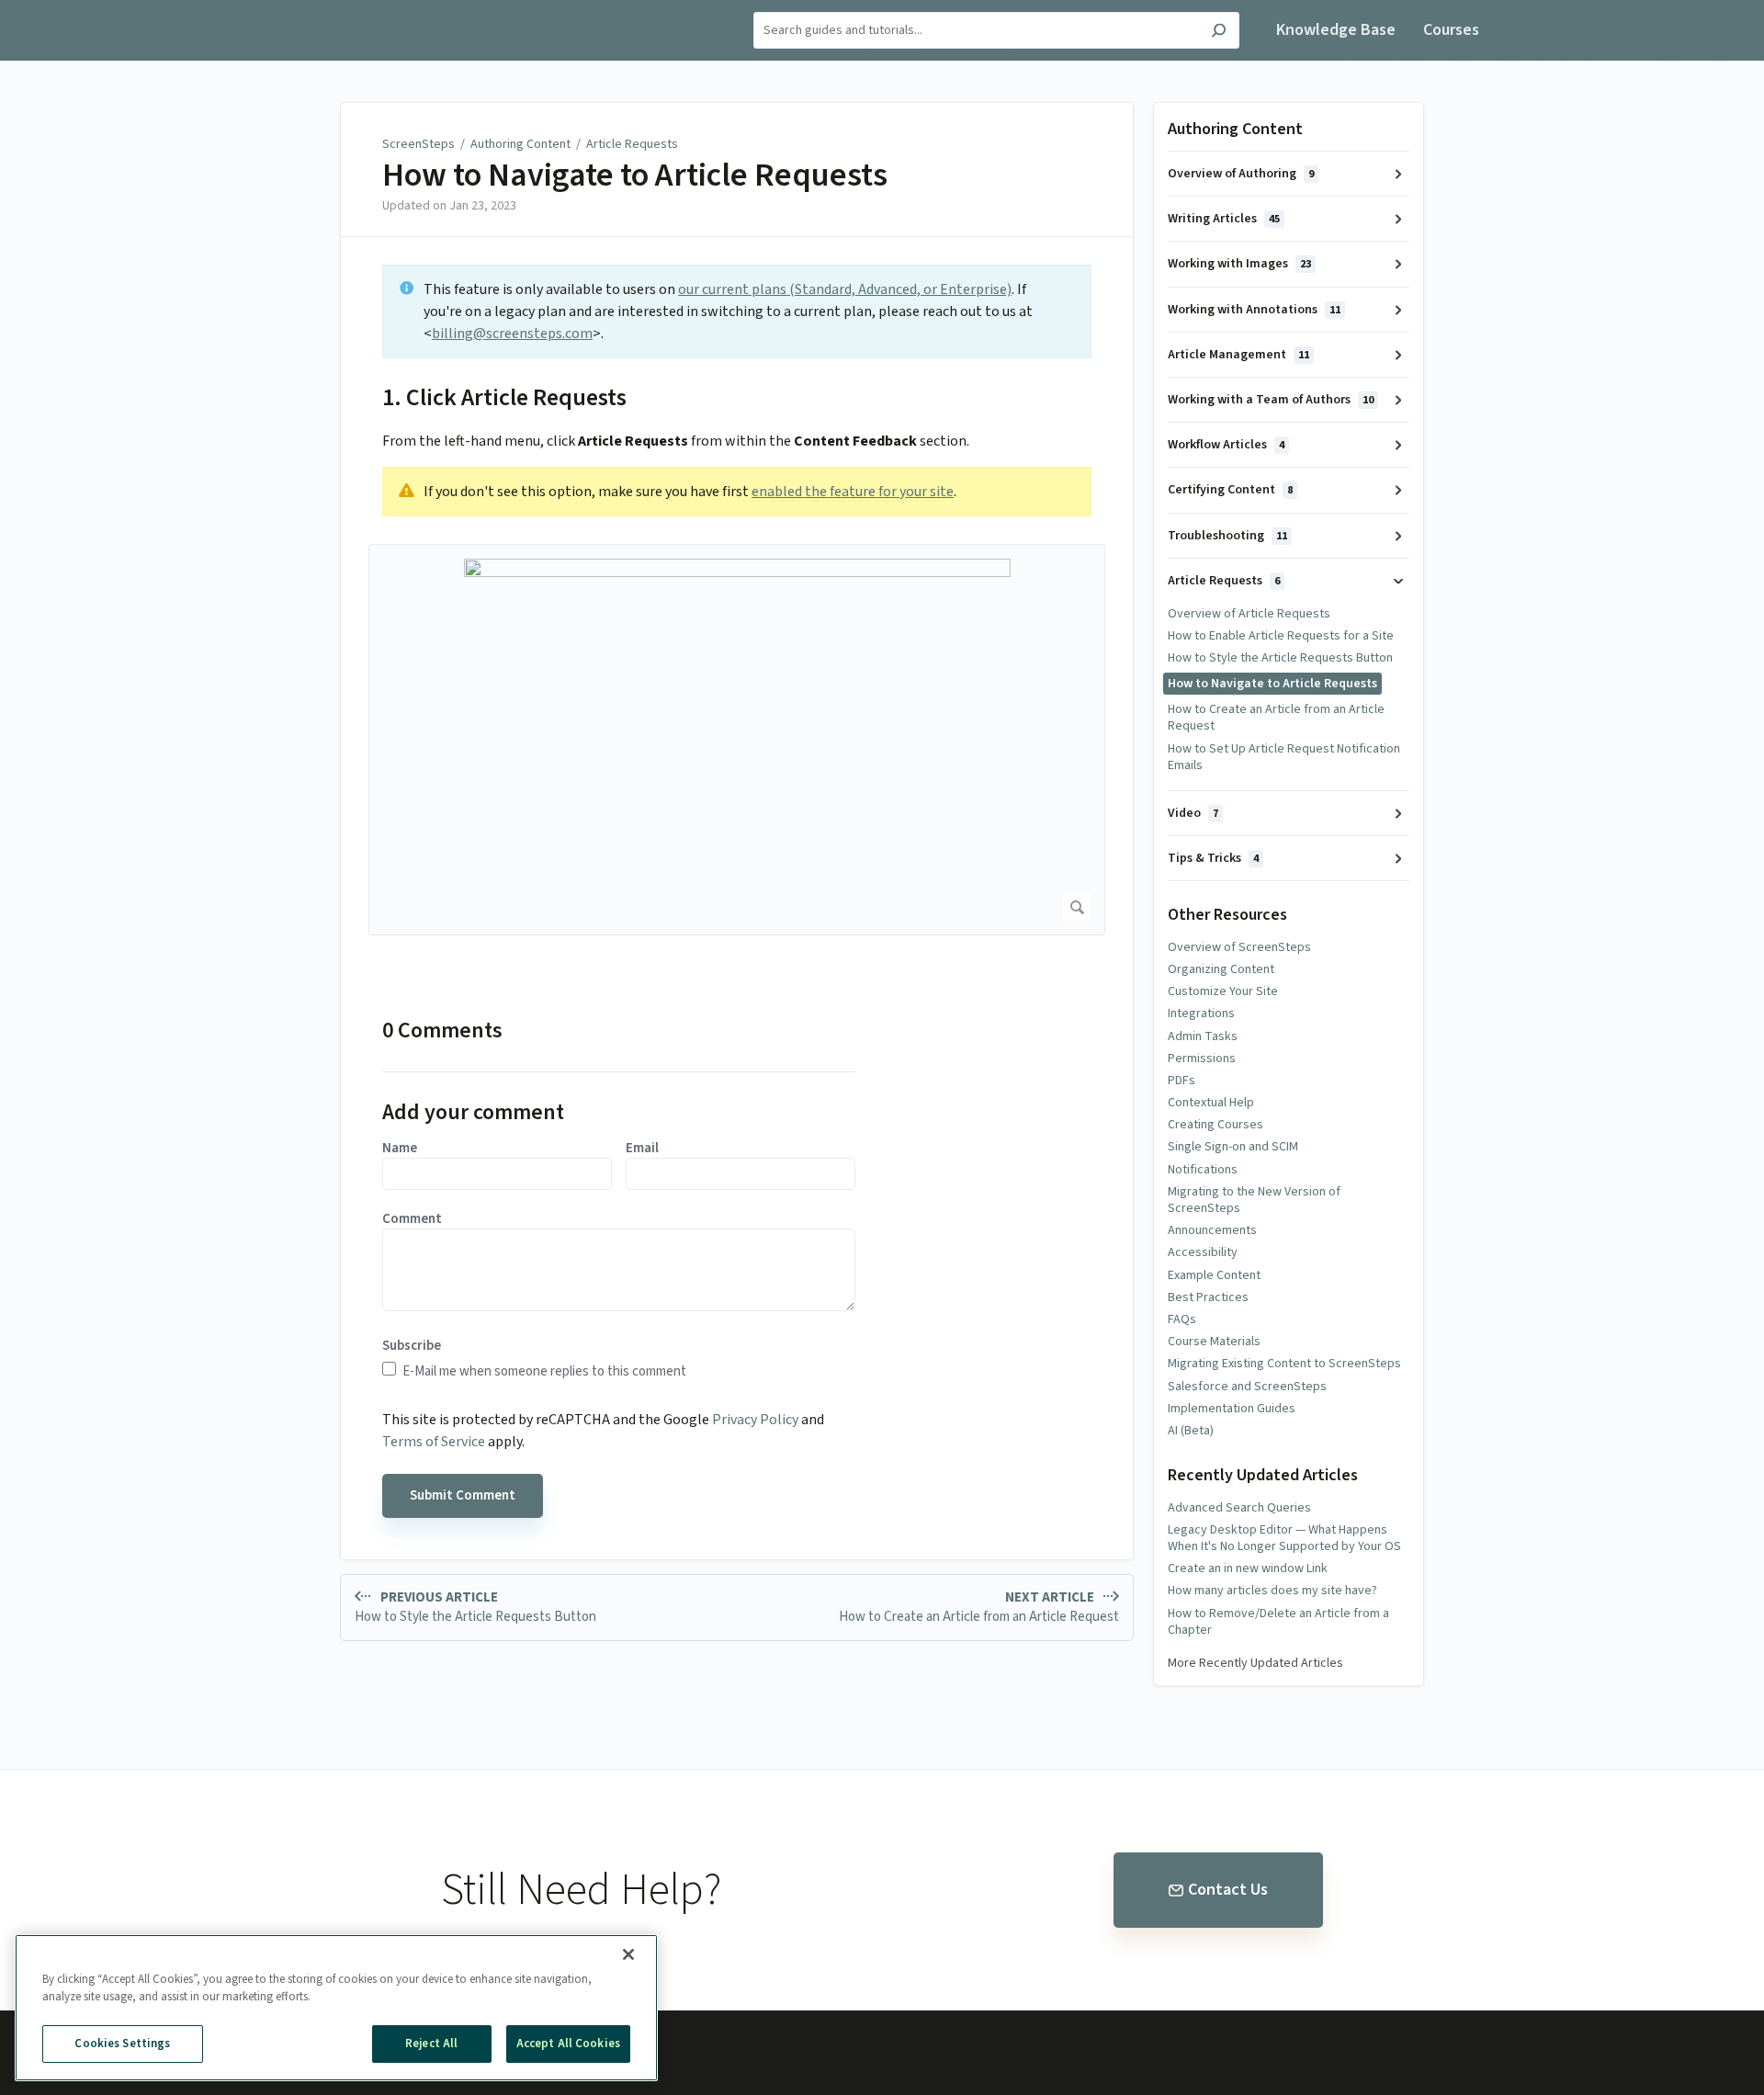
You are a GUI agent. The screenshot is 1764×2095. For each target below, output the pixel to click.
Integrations (1201, 1014)
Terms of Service (434, 1442)
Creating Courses (1216, 1125)
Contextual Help (1211, 1103)
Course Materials (1214, 1342)
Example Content (1214, 1275)
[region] (336, 2008)
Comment (412, 1219)
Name (400, 1149)
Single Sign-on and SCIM (1233, 1147)
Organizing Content (1221, 969)
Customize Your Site (1223, 991)
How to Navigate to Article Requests (635, 176)
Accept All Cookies (568, 2044)
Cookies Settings (122, 2044)
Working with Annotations (1254, 310)
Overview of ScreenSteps (1239, 947)
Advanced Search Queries (1239, 1508)
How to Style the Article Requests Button (1280, 658)
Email (642, 1149)
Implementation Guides (1232, 1409)
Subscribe (412, 1346)
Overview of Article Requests (1249, 614)
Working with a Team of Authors (1271, 400)
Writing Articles (1224, 219)
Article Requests (632, 144)
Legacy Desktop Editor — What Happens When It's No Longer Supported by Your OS (1284, 1538)
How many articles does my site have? (1272, 1591)
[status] (737, 311)
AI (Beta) (1191, 1431)
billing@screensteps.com (512, 334)
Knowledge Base (1336, 30)
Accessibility (1203, 1252)
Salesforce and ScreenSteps (1247, 1387)
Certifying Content (1230, 490)
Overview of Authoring (1241, 174)
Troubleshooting (1227, 536)
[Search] (1219, 33)
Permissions (1202, 1059)
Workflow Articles (1226, 445)
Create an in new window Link (1248, 1568)
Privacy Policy (755, 1420)
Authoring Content (520, 144)
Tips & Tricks (1213, 858)
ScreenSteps (418, 144)
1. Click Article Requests (504, 397)
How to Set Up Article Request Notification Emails (1284, 757)
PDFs (1182, 1081)
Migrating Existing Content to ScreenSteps (1284, 1364)
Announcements (1212, 1230)
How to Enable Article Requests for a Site (1281, 636)
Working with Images (1239, 264)
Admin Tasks (1203, 1036)
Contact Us (1228, 1890)
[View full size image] (737, 740)
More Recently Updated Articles (1255, 1663)
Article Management (1238, 355)
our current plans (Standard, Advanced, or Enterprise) (845, 289)
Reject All (431, 2044)
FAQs (1182, 1319)
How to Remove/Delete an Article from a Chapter (1278, 1622)
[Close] (628, 1954)
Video (1193, 813)
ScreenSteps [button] (304, 11)
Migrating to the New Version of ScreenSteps (1254, 1200)
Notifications (1203, 1170)
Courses (1451, 30)
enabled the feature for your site (853, 492)
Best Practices (1208, 1297)
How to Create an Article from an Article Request (1276, 718)
